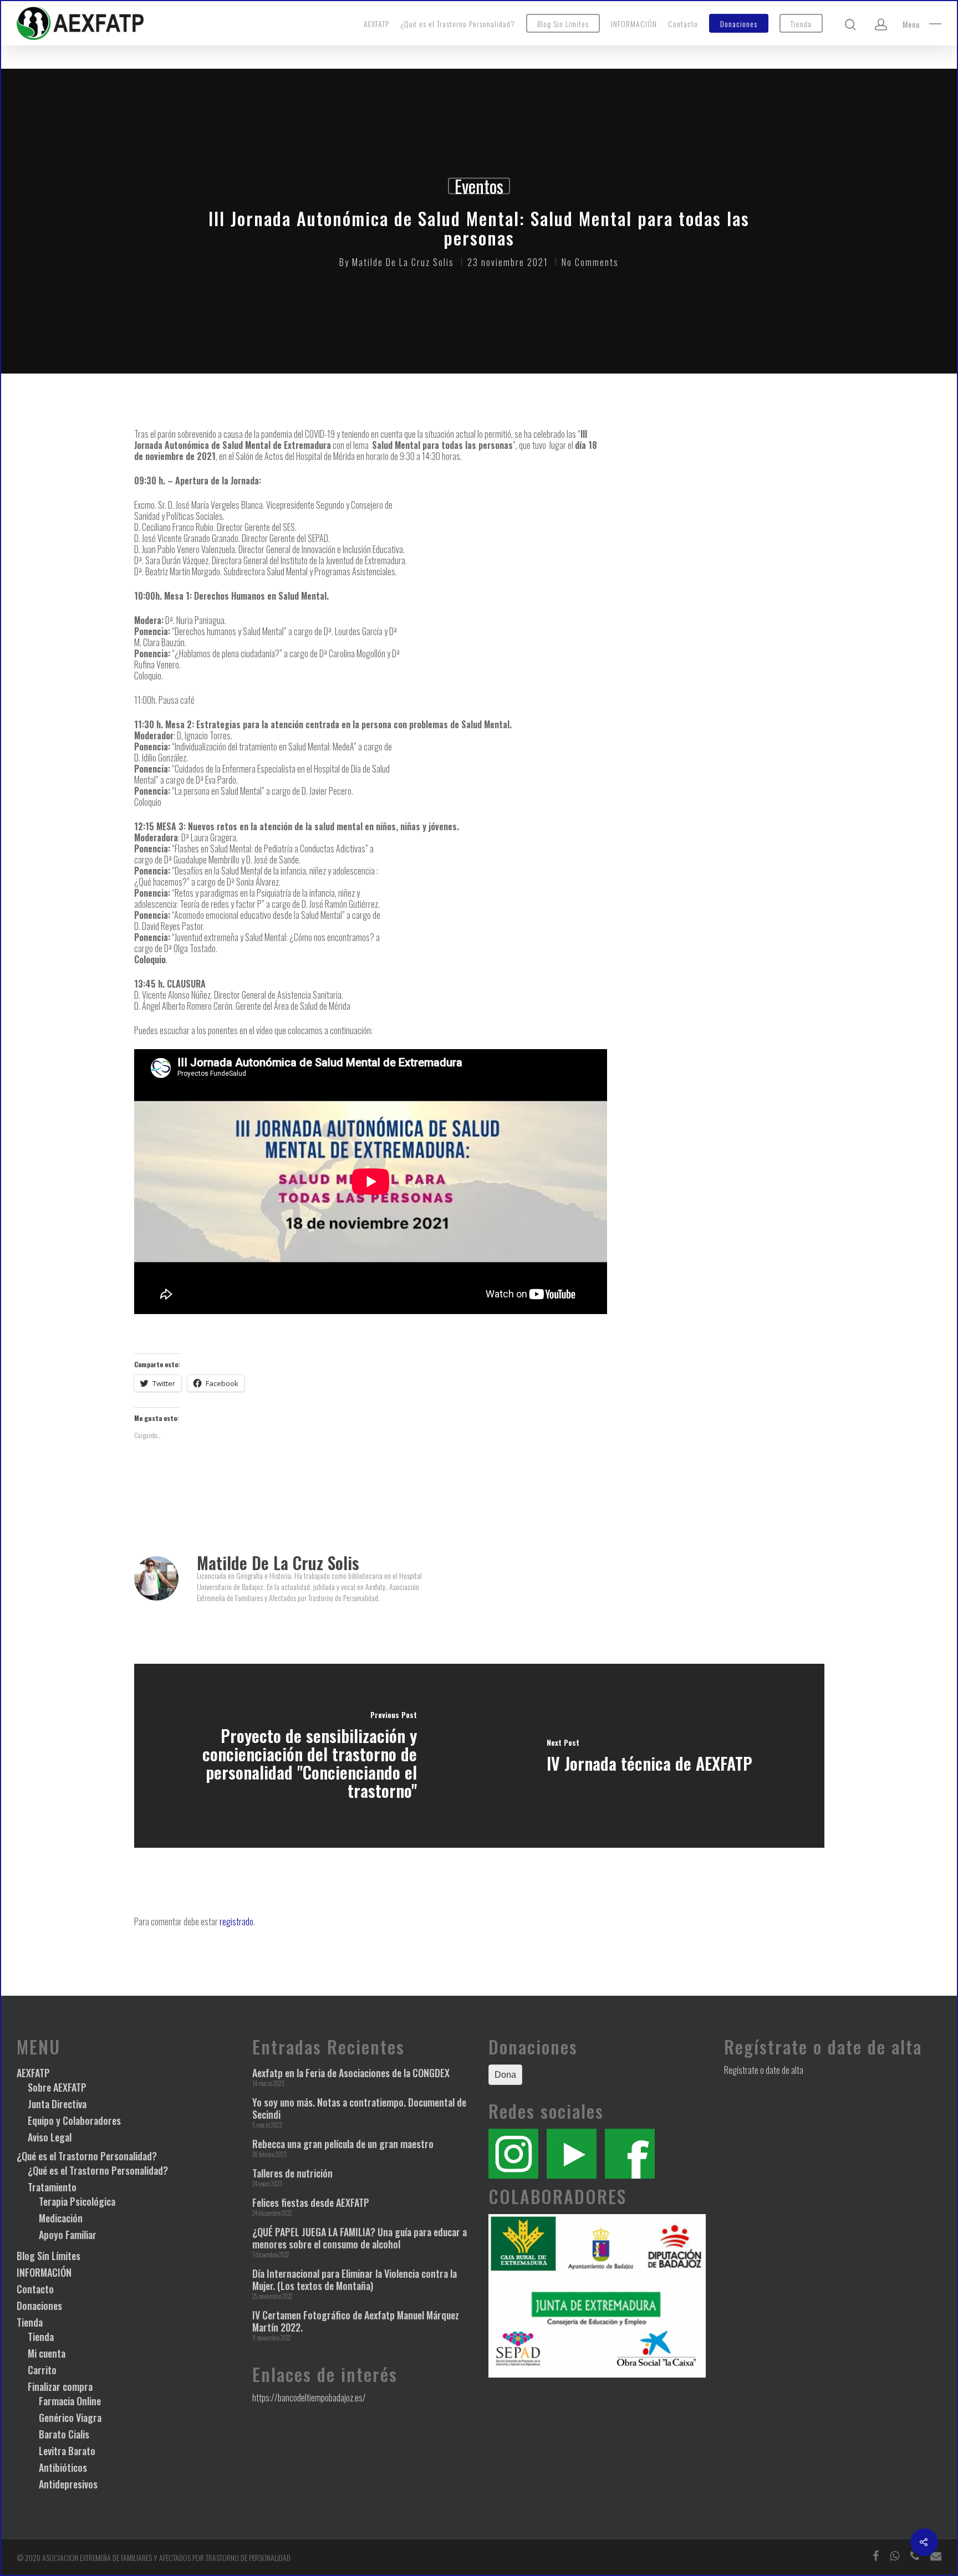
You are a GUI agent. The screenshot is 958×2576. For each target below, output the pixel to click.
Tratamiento (52, 2187)
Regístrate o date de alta (764, 2070)
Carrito (42, 2370)
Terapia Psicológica (77, 2201)
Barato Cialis (64, 2434)
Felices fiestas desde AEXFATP (311, 2202)
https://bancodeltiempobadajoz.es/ (309, 2398)
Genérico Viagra (70, 2417)
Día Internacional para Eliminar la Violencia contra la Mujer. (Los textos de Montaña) (355, 2279)
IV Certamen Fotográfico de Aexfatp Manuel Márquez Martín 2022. (356, 2321)
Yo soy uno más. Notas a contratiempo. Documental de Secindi (359, 2108)
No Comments (590, 262)
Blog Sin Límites (563, 24)
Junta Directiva (57, 2104)
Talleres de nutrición (292, 2173)
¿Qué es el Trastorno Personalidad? (458, 24)
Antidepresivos (68, 2484)
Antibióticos (63, 2467)
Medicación (61, 2218)
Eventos (479, 186)
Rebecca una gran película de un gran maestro (343, 2144)
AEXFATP (376, 24)
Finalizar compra (60, 2386)
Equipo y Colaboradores (74, 2120)
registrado (236, 1921)
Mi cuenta (47, 2353)
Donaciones (739, 24)
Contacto (683, 24)
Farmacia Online (70, 2401)
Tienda (801, 24)
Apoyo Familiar (68, 2235)
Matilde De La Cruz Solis (403, 262)
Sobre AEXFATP (57, 2087)
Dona (505, 2075)
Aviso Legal (50, 2137)
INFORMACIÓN (634, 24)
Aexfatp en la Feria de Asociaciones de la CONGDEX (351, 2073)
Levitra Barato (67, 2451)
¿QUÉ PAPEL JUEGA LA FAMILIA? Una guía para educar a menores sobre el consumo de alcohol (360, 2238)
